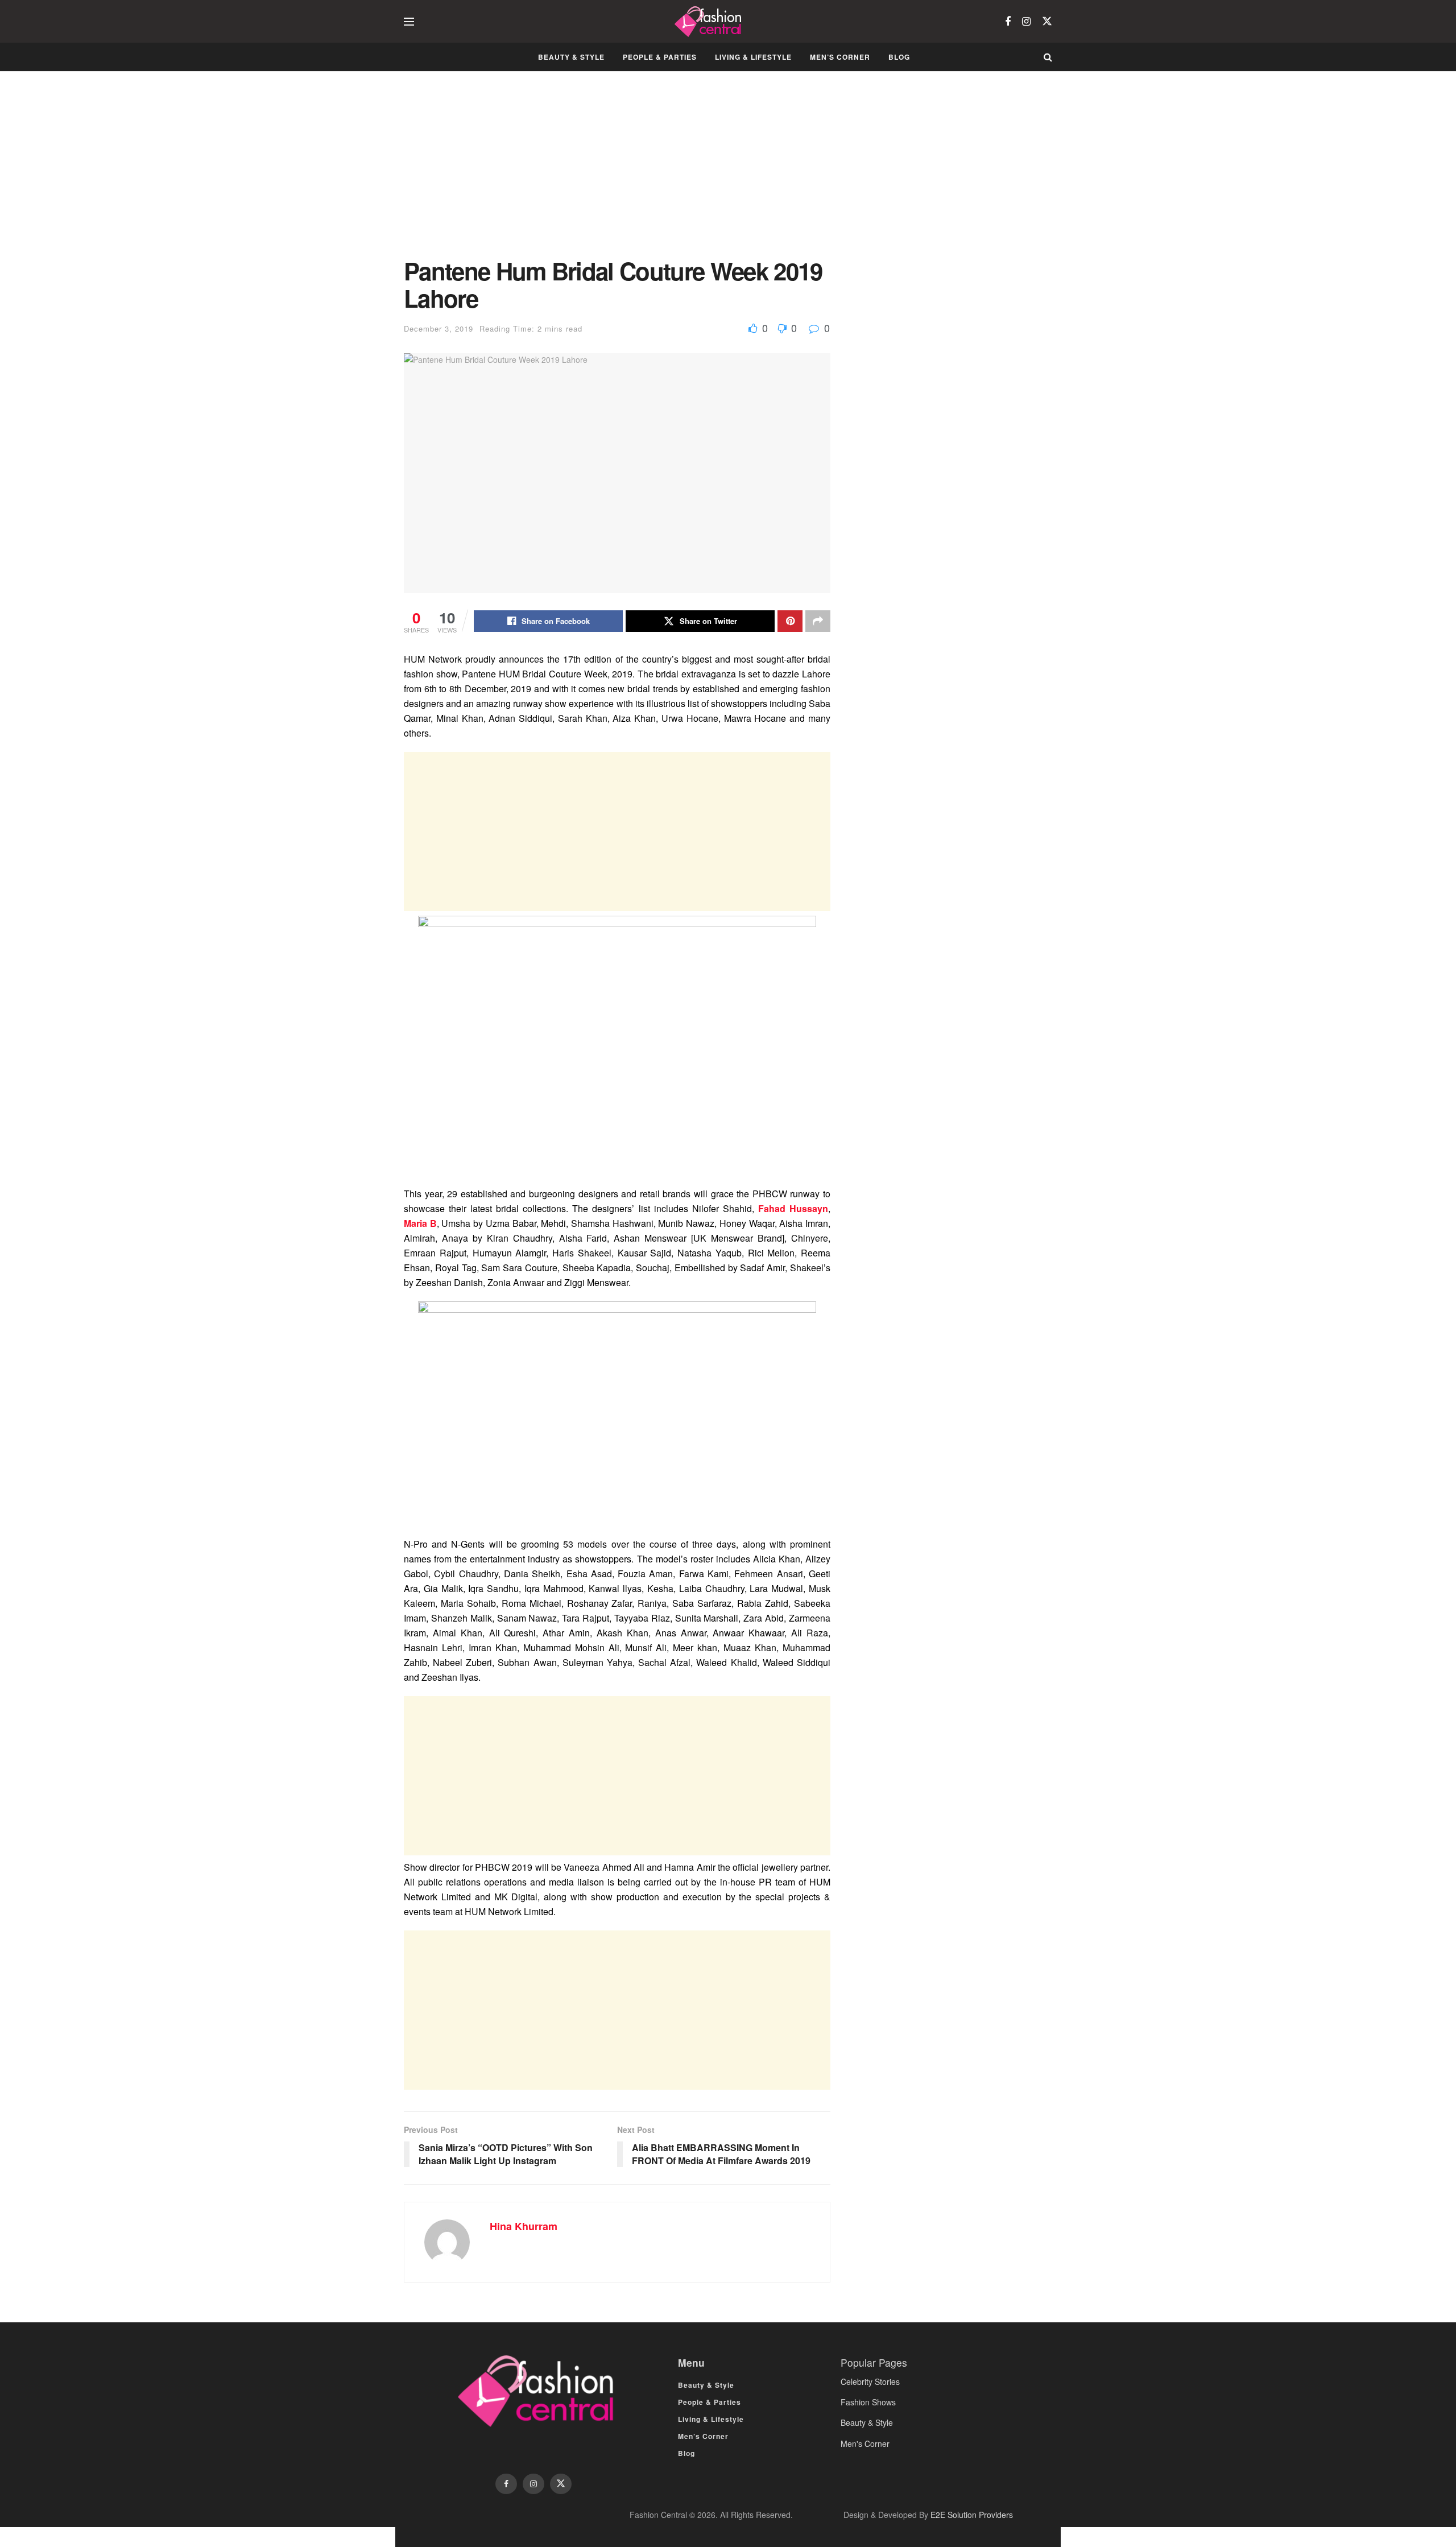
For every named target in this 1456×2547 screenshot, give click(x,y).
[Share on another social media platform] (818, 621)
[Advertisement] (617, 173)
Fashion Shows (868, 2402)
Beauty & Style (571, 57)
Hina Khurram (524, 2226)
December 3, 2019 (439, 328)
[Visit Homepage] (710, 22)
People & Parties (660, 57)
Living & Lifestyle (753, 57)
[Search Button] (1048, 57)
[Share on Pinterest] (790, 621)
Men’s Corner (840, 57)
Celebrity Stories (870, 2381)
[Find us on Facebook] (1008, 22)
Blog (899, 57)
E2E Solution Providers (972, 2515)
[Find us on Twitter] (1047, 21)
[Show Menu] (409, 22)
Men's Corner (865, 2443)
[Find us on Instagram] (1026, 22)
